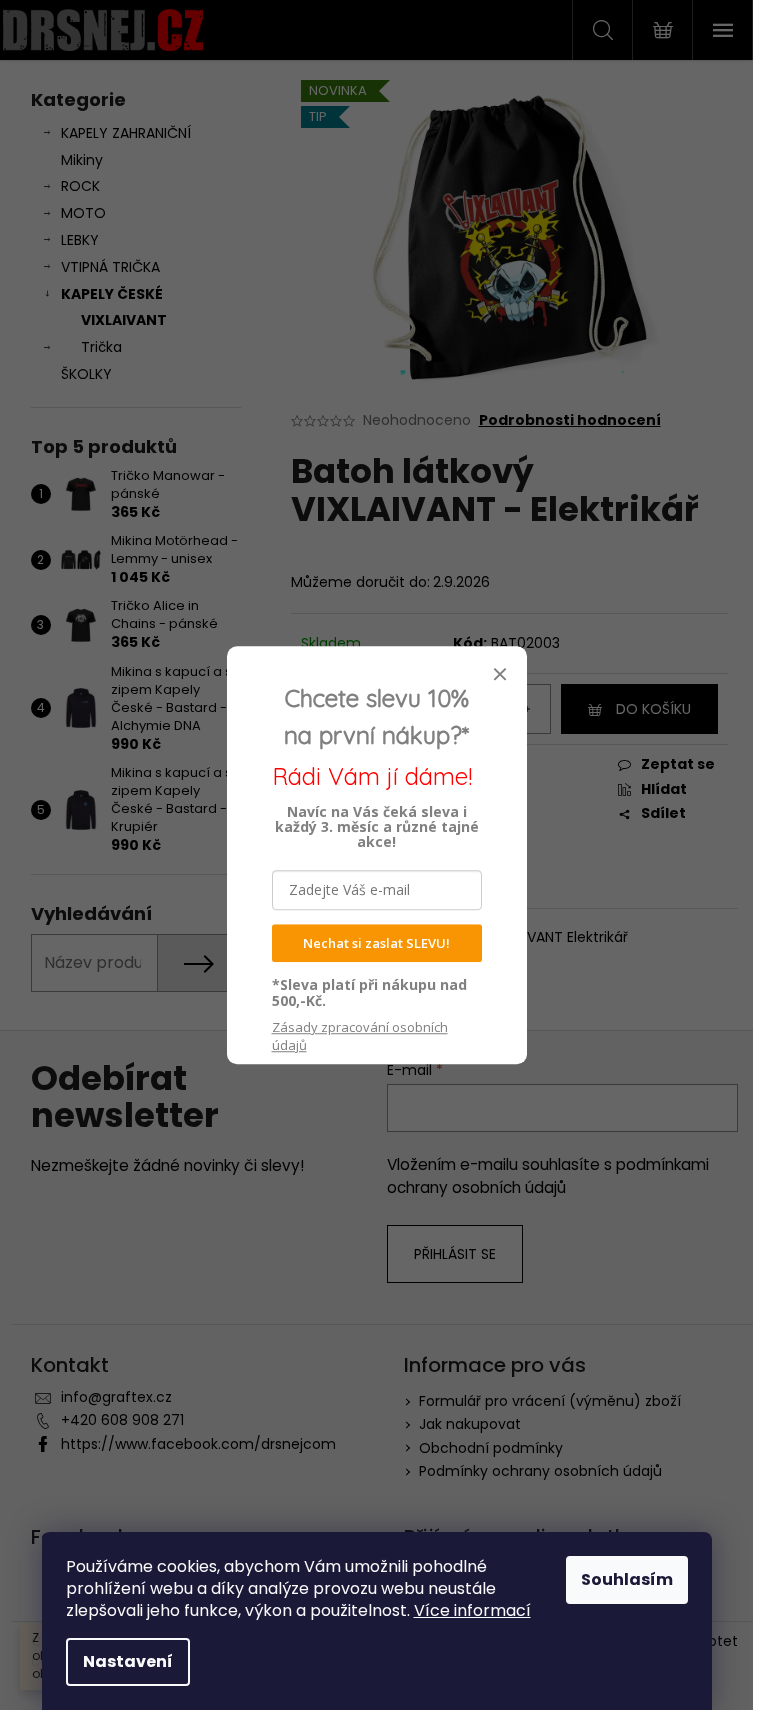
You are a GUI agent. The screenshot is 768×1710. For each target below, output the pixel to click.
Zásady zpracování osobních (360, 1036)
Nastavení (128, 1661)
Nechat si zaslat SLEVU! (376, 943)
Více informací (472, 1610)
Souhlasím (627, 1579)
